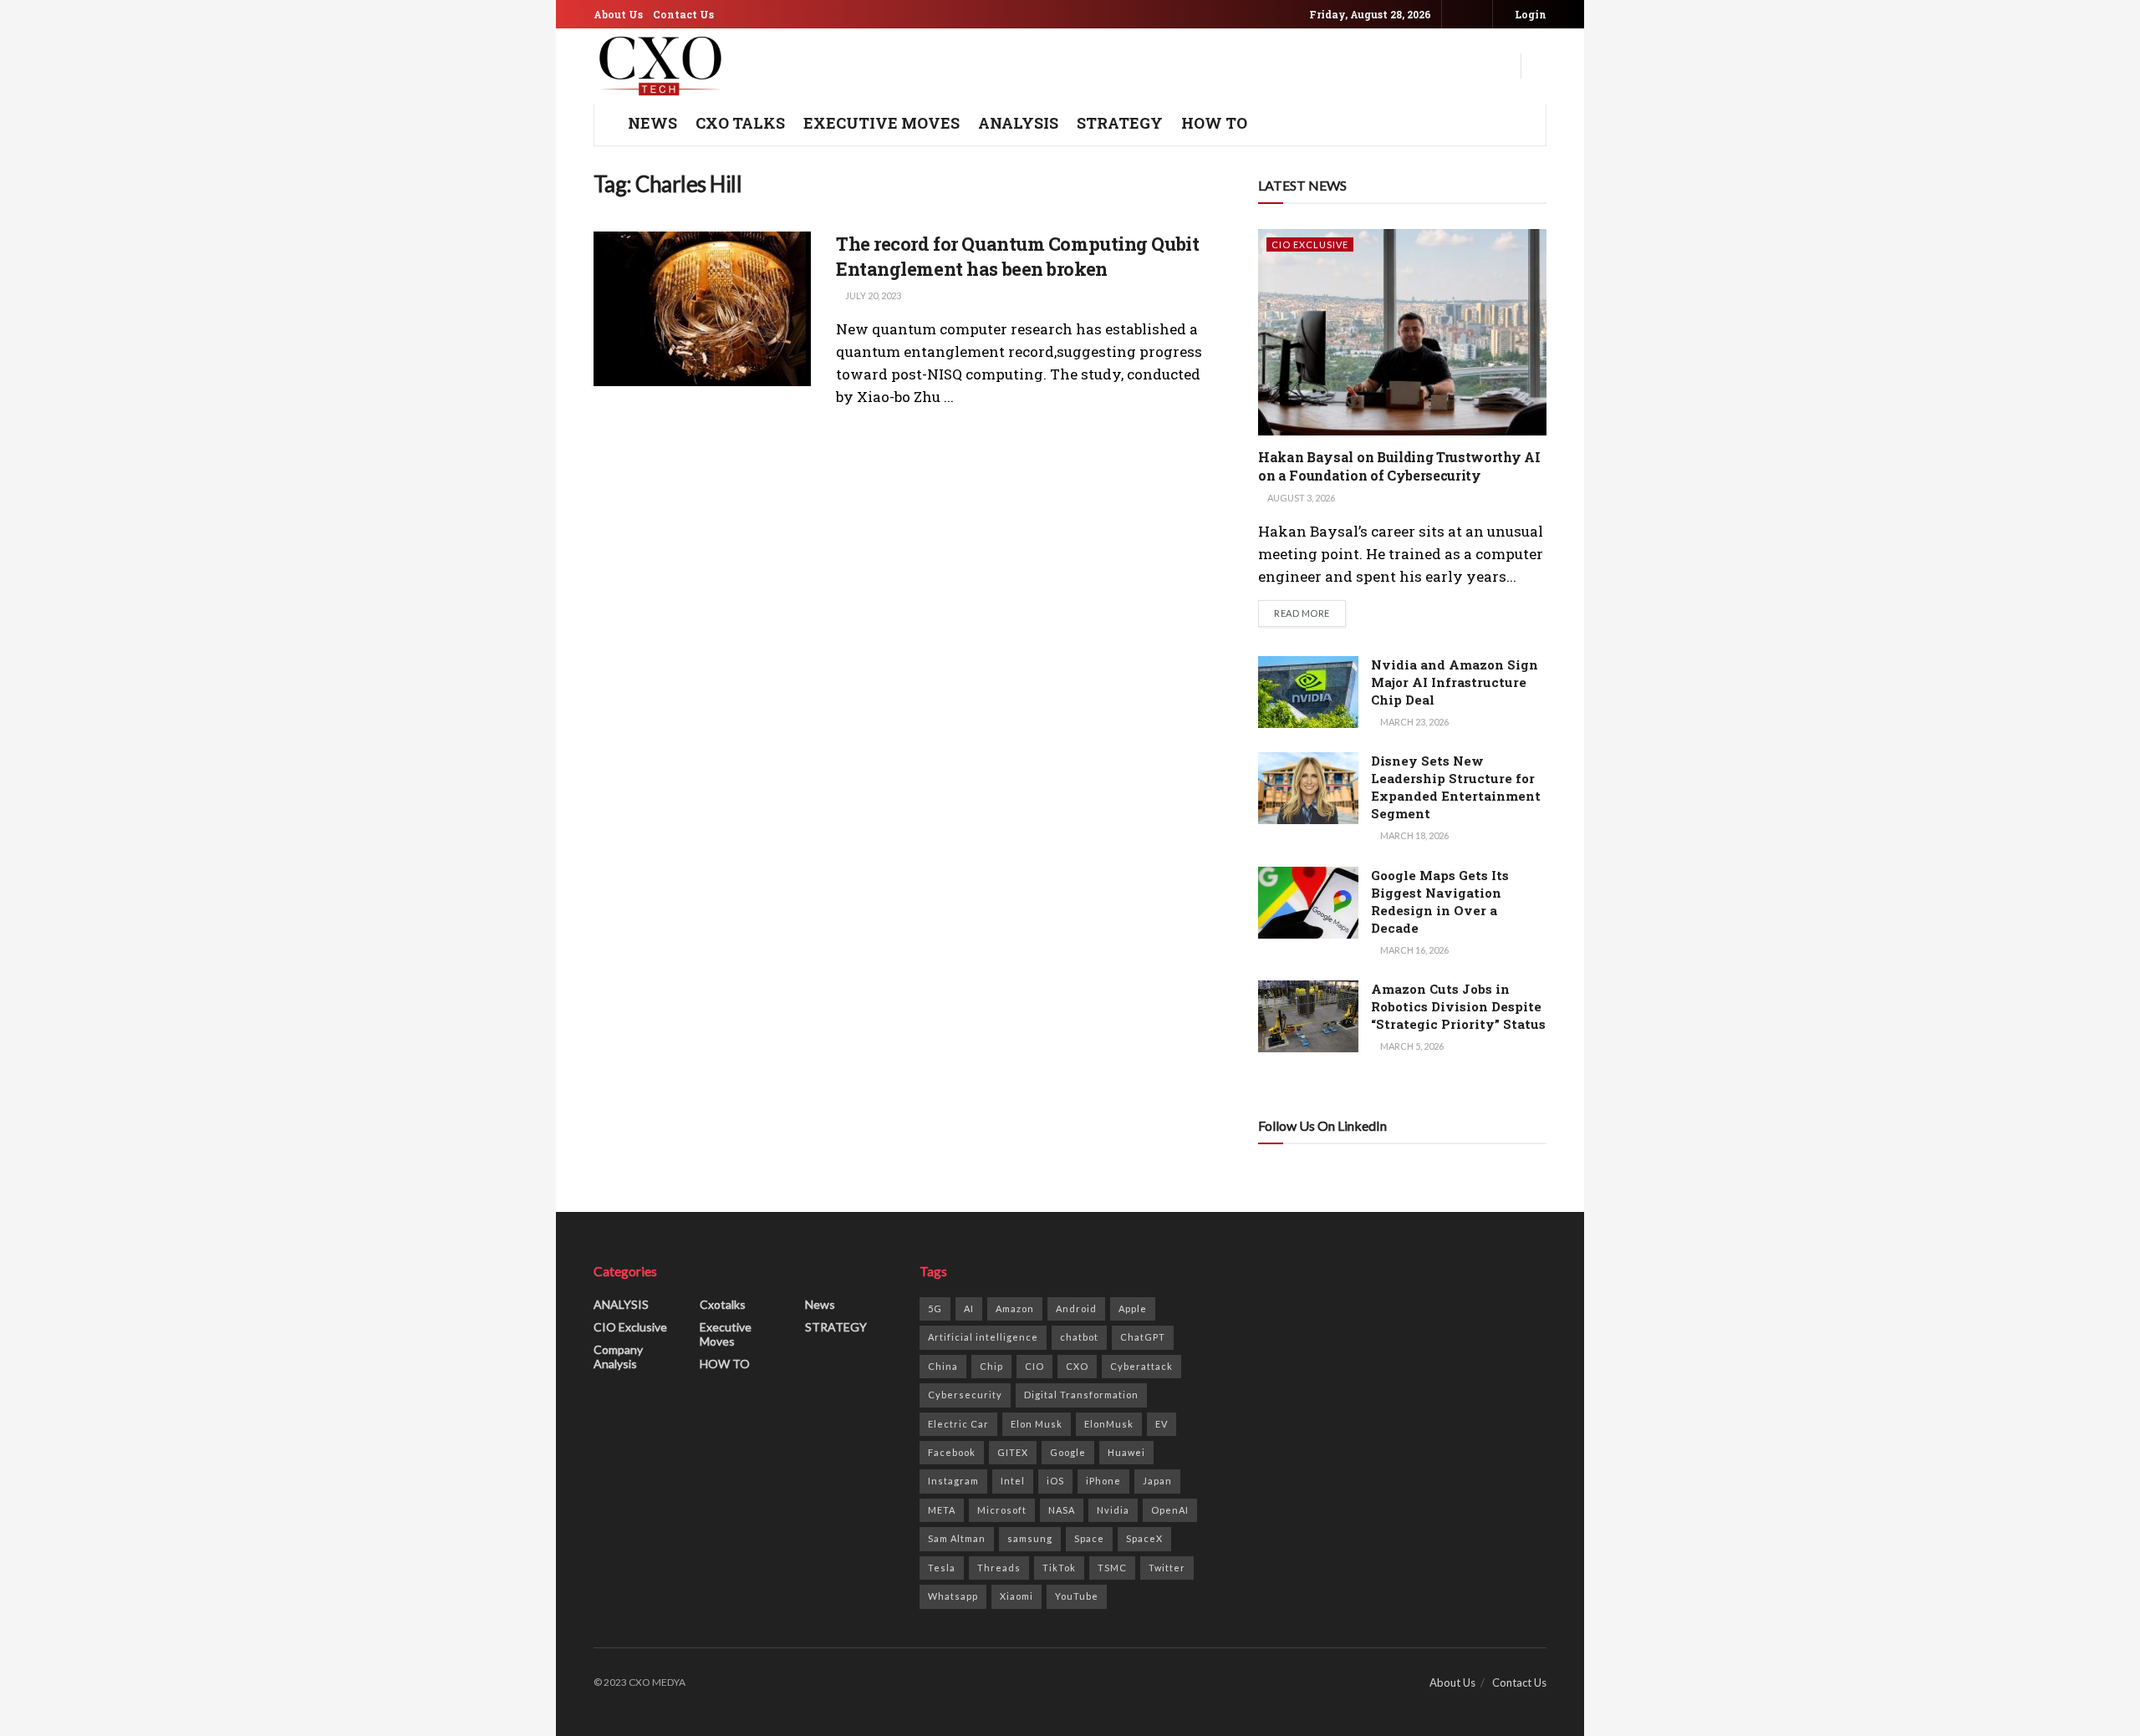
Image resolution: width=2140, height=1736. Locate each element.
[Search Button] (1540, 66)
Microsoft (1002, 1510)
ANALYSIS (1018, 123)
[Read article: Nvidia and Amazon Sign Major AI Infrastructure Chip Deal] (1308, 692)
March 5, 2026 (1411, 1046)
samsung (1030, 1538)
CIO (1034, 1366)
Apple (1133, 1308)
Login (1529, 14)
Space (1089, 1538)
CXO (1077, 1366)
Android (1076, 1308)
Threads (999, 1568)
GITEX (1013, 1452)
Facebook (952, 1452)
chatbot (1079, 1337)
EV (1162, 1424)
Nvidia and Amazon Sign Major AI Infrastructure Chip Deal (1455, 682)
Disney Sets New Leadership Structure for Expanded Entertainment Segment (1456, 787)
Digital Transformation (1081, 1395)
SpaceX (1144, 1538)
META (942, 1510)
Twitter (1167, 1568)
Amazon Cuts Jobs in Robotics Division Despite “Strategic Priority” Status (1458, 1006)
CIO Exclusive (1310, 244)
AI (969, 1308)
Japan (1157, 1481)
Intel (1013, 1481)
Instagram (953, 1481)
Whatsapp (953, 1596)
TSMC (1112, 1568)
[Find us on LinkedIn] (1478, 15)
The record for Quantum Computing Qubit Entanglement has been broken (1017, 257)
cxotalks (723, 1304)
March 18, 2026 (1414, 835)
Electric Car (958, 1424)
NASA (1062, 1510)
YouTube (1077, 1596)
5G (935, 1308)
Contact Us (683, 14)
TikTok (1059, 1568)
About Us (618, 14)
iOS (1055, 1481)
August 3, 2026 (1300, 498)
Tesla (942, 1568)
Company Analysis (618, 1357)
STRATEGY (1120, 123)
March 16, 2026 (1414, 950)
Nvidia (1113, 1510)
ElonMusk (1109, 1424)
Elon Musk (1037, 1424)
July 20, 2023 (872, 295)
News (820, 1304)
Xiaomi (1016, 1596)
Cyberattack (1141, 1366)
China (943, 1366)
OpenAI (1170, 1510)
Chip (991, 1366)
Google (1068, 1452)
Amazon (1015, 1308)
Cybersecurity (965, 1395)
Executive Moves (881, 123)
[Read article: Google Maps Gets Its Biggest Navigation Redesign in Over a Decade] (1308, 903)
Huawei (1126, 1452)
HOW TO (1214, 123)
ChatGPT (1143, 1337)
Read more (1310, 613)
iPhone (1103, 1481)
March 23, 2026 (1414, 722)
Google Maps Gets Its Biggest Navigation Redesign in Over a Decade (1440, 901)
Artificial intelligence (983, 1337)
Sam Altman (957, 1538)
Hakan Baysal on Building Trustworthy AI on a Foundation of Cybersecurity (1399, 466)
